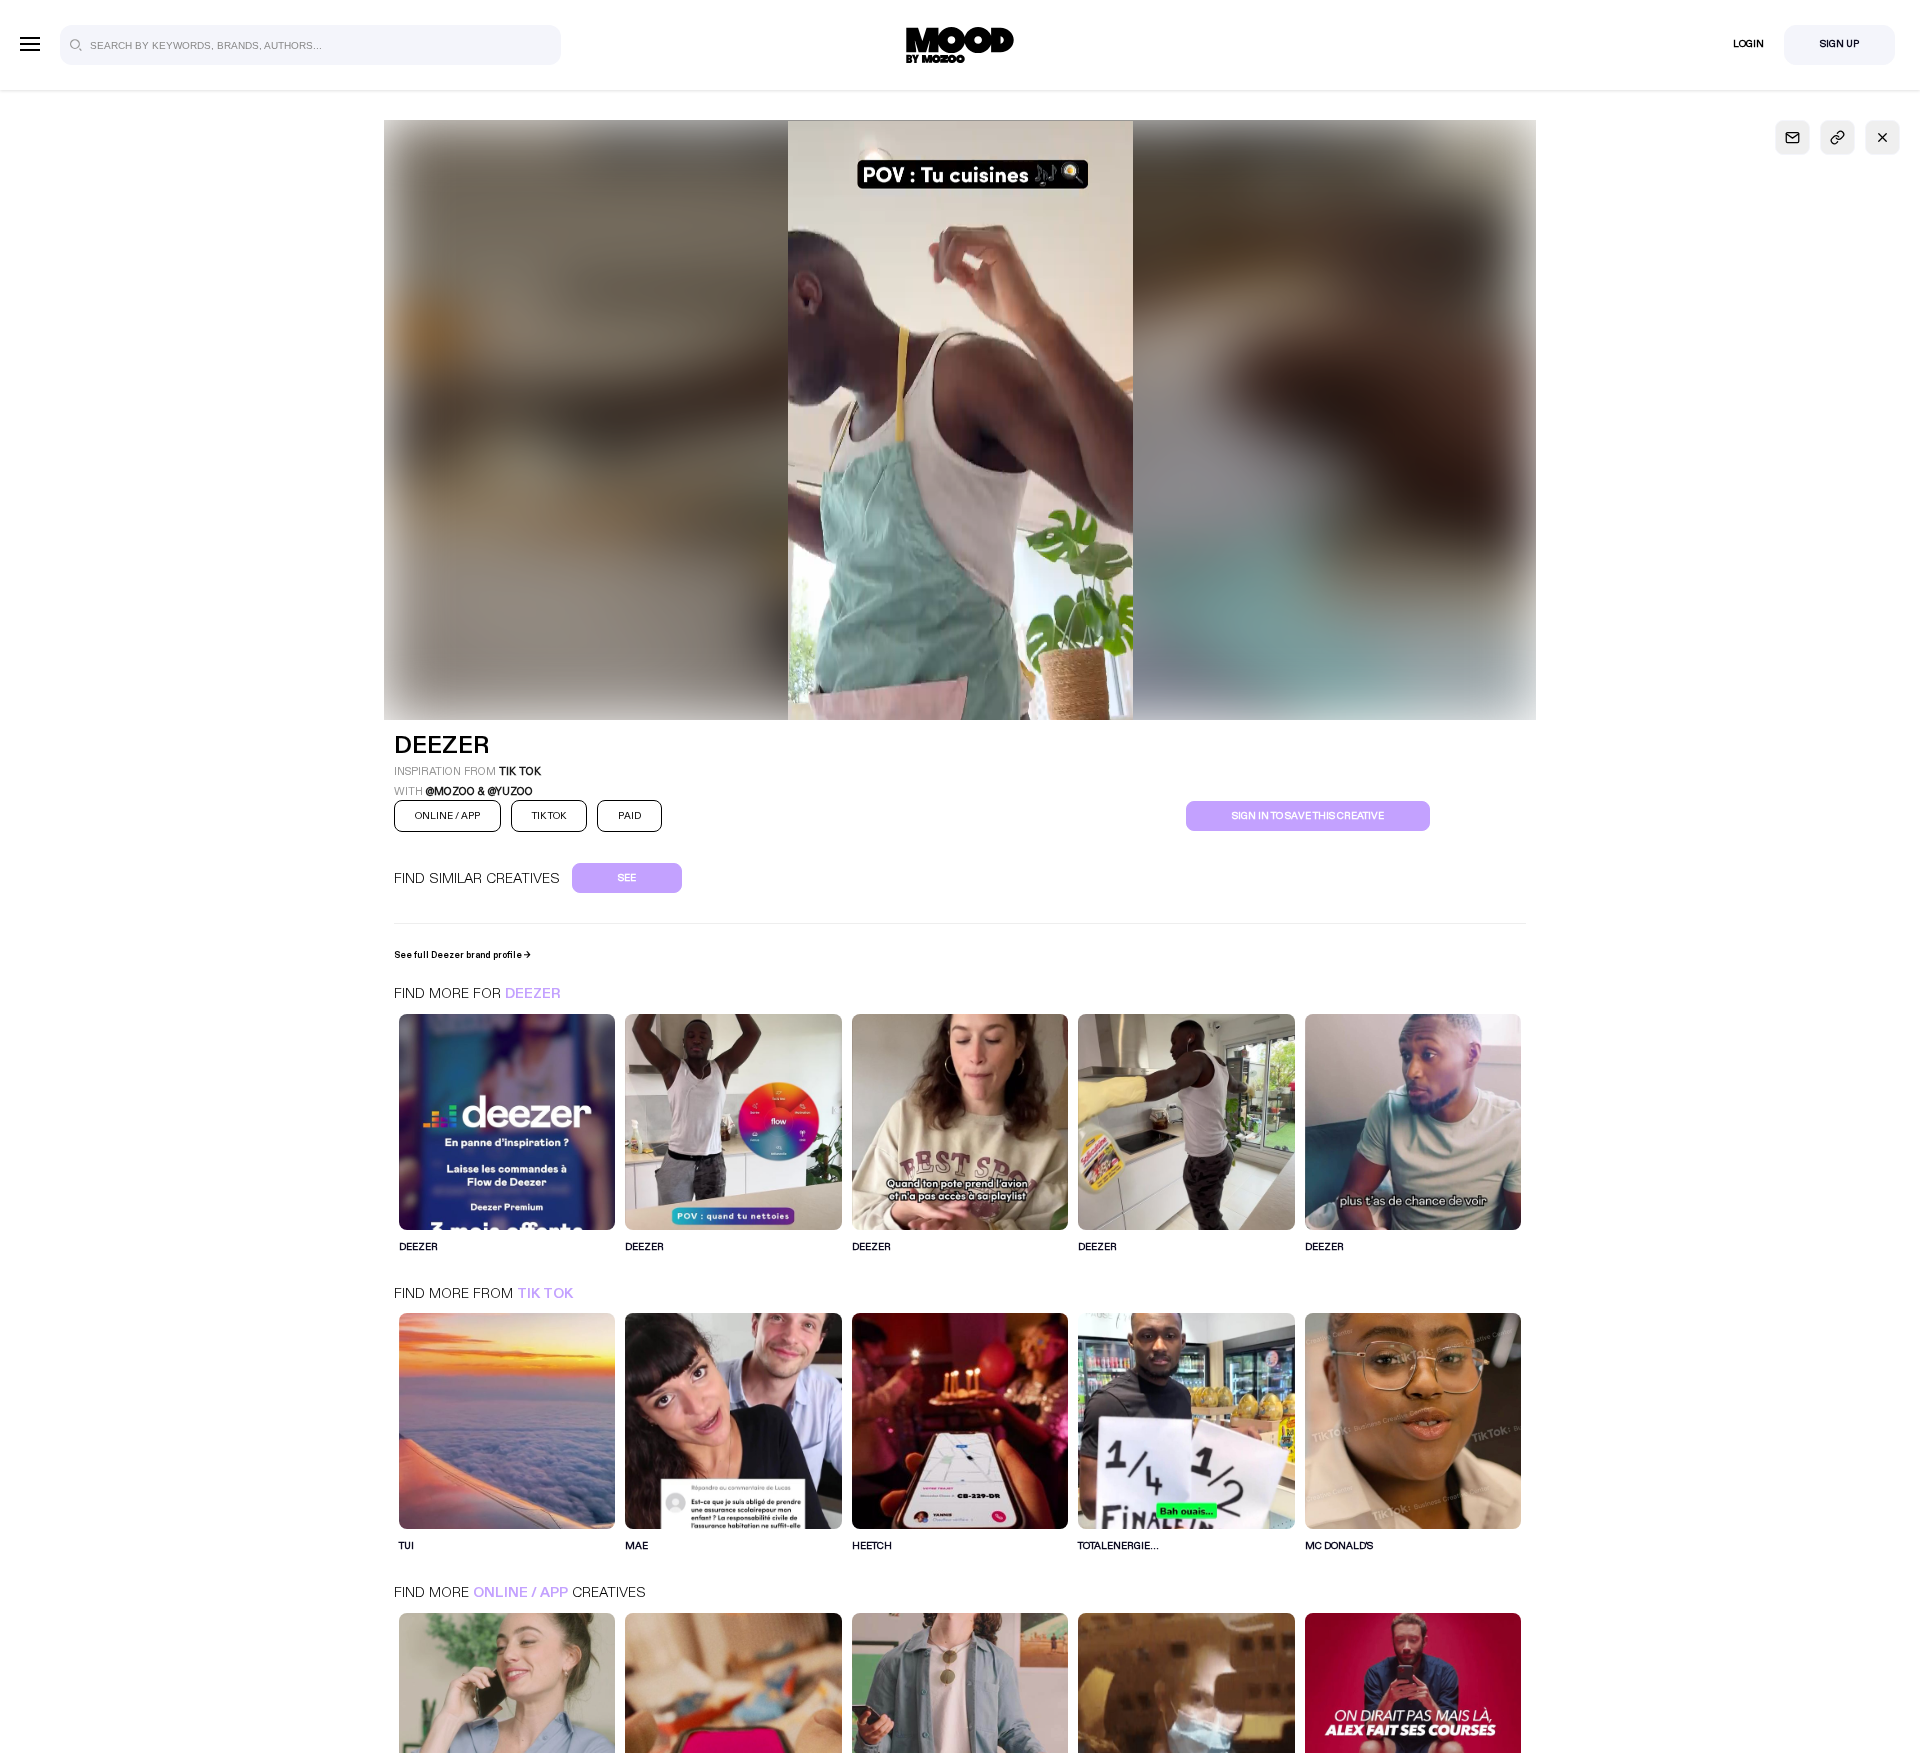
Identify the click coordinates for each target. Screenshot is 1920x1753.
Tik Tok (545, 1293)
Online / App (520, 1592)
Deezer (532, 993)
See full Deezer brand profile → (462, 955)
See (627, 878)
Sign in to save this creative (1308, 816)
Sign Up (1839, 44)
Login (1748, 44)
